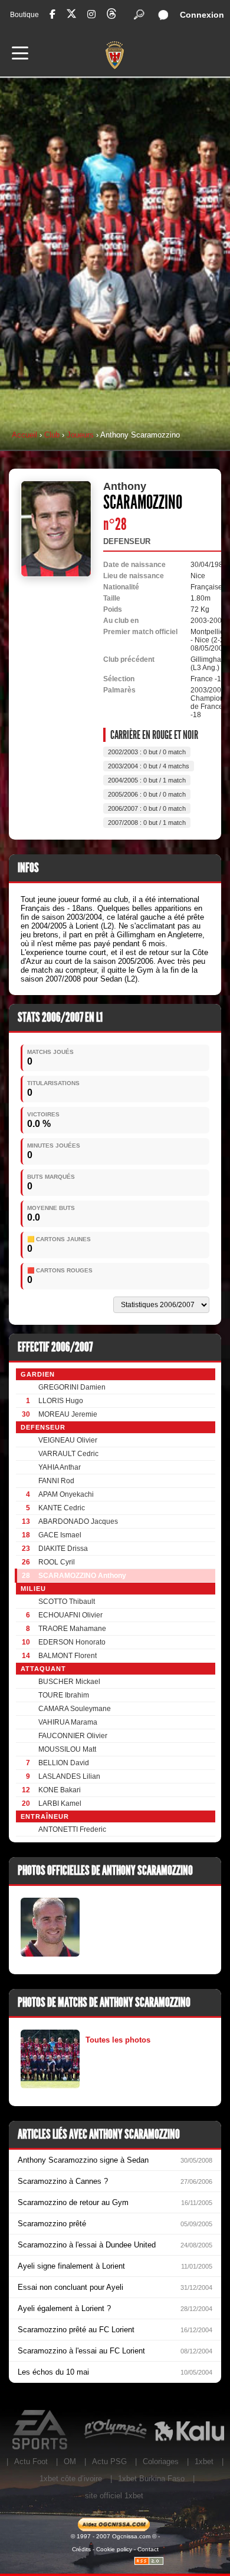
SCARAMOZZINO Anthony (82, 1576)
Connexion (202, 15)
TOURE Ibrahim (64, 1695)
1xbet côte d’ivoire (71, 2479)
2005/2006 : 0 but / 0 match (147, 794)
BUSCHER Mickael (69, 1682)
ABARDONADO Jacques (78, 1521)
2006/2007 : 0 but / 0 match (147, 808)
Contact (148, 2549)
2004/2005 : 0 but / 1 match (147, 780)
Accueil (24, 435)
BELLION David (64, 1763)
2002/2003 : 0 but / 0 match (147, 752)
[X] (71, 16)
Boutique (24, 15)
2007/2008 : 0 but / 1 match (147, 823)
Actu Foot (31, 2461)
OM (70, 2461)
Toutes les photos (118, 2040)
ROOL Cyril (57, 1562)
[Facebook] (52, 14)
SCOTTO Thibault (67, 1602)
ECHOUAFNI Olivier (70, 1615)
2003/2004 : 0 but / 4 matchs (149, 766)
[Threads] (111, 16)
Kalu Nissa (189, 2430)
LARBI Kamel (60, 1803)
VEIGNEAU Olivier (68, 1440)
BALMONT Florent (68, 1656)
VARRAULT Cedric (68, 1454)
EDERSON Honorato (72, 1642)
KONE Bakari (60, 1790)
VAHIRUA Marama (68, 1722)
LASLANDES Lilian (69, 1776)
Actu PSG (109, 2461)
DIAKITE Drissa (63, 1549)
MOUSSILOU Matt (67, 1749)
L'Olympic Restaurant (115, 2430)
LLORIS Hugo (61, 1401)
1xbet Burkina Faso (151, 2479)
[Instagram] (91, 14)
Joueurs (80, 435)
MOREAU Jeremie (68, 1414)
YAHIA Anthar (60, 1467)
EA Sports (41, 2430)
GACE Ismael (60, 1535)
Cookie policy (114, 2549)
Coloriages (161, 2461)
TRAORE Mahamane (72, 1629)
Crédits (81, 2549)
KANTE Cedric (62, 1508)
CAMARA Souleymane (75, 1709)
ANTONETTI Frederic (72, 1829)
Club (52, 435)
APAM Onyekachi (66, 1494)
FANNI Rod (56, 1481)
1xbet (204, 2461)
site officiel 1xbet (114, 2496)
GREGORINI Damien (72, 1387)
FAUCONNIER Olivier (73, 1736)
